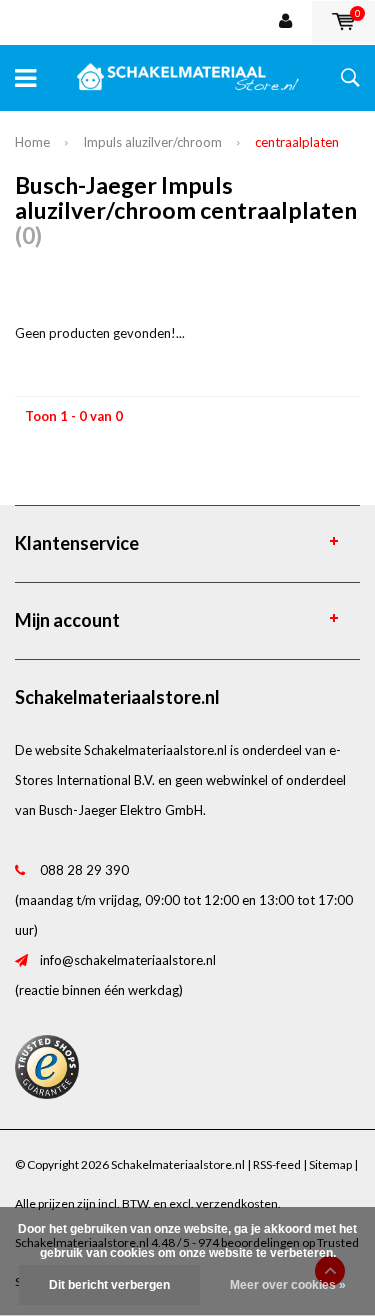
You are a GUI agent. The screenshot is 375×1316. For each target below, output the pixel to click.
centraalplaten (297, 142)
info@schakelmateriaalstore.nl (128, 960)
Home (32, 142)
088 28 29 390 (84, 870)
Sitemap (330, 1164)
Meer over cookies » (288, 1285)
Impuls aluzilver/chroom (152, 142)
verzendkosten (237, 1203)
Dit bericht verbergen (109, 1285)
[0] (343, 22)
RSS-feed (277, 1164)
